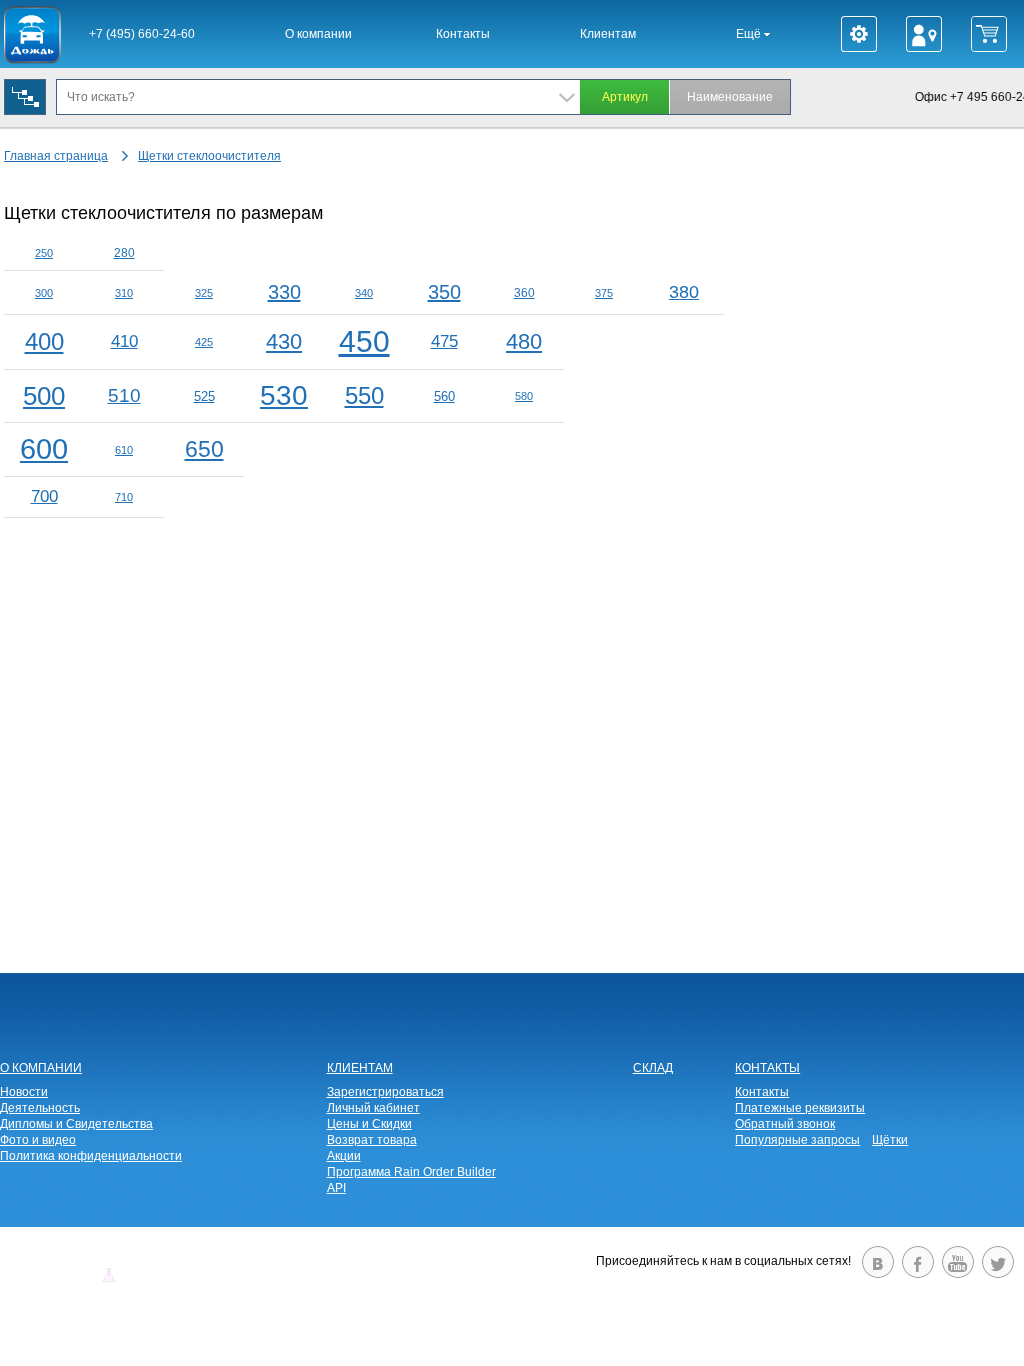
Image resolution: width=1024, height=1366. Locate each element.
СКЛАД (653, 1068)
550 (364, 395)
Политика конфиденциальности (91, 1156)
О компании (318, 34)
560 (444, 396)
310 (124, 293)
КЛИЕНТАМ (360, 1068)
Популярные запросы (797, 1140)
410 (124, 341)
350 (444, 292)
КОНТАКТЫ (767, 1068)
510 (124, 395)
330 (284, 292)
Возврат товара (372, 1140)
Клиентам (608, 34)
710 (124, 497)
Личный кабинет (373, 1108)
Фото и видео (38, 1140)
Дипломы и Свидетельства (76, 1124)
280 (124, 253)
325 (204, 293)
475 (444, 341)
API (336, 1188)
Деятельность (40, 1108)
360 (524, 293)
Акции (344, 1156)
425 (204, 342)
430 (284, 341)
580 (524, 396)
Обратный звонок (785, 1124)
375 (604, 293)
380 (684, 292)
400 (44, 341)
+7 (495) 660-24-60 (142, 34)
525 (204, 396)
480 (524, 341)
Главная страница (56, 156)
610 (124, 450)
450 (364, 341)
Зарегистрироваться (385, 1092)
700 (44, 496)
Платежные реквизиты (800, 1108)
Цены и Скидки (369, 1124)
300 (44, 293)
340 (364, 293)
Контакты (463, 34)
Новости (24, 1092)
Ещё (750, 34)
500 (44, 396)
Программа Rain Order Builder (411, 1172)
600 (44, 449)
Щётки (890, 1140)
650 (204, 449)
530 (284, 395)
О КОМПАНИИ (41, 1068)
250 (44, 253)
